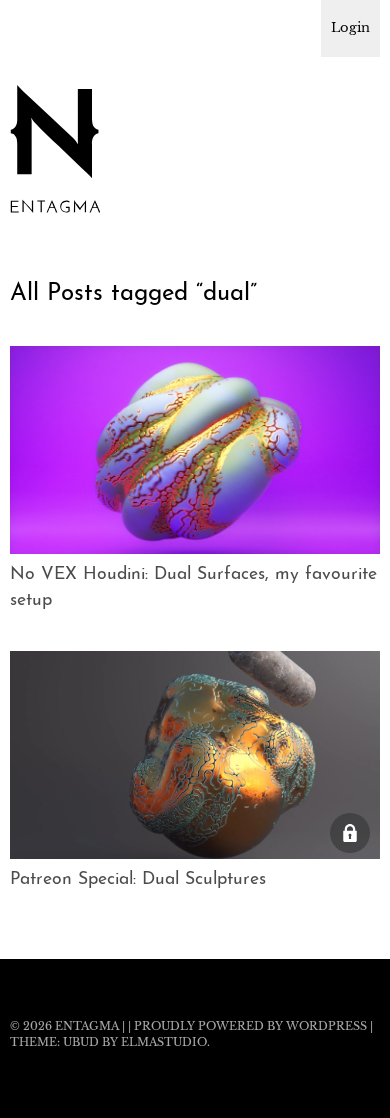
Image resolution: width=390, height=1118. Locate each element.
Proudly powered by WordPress (250, 1026)
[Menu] (35, 25)
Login (350, 27)
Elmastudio (164, 1042)
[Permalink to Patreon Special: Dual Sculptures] (195, 853)
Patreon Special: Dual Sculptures (138, 879)
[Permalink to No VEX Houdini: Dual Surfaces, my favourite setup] (195, 548)
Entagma (87, 1026)
